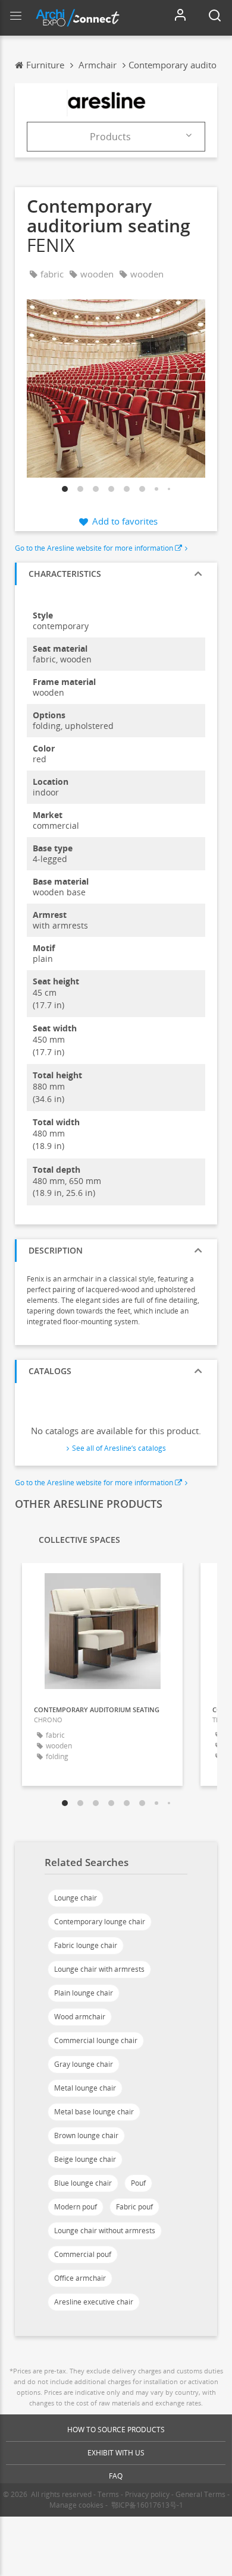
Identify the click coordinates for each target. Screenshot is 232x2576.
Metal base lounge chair (94, 2112)
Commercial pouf (83, 2254)
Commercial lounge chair (96, 2040)
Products (110, 137)
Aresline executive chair (94, 2302)
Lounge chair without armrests (105, 2231)
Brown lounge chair (86, 2135)
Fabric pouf (134, 2207)
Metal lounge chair (85, 2088)
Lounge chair (76, 1898)
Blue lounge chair (83, 2183)
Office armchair (80, 2278)
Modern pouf (76, 2207)
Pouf (138, 2183)
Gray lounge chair (84, 2064)
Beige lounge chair (85, 2159)
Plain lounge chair (84, 1993)
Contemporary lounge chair (100, 1922)
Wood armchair (80, 2017)
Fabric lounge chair (86, 1945)
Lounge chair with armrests (99, 1969)
